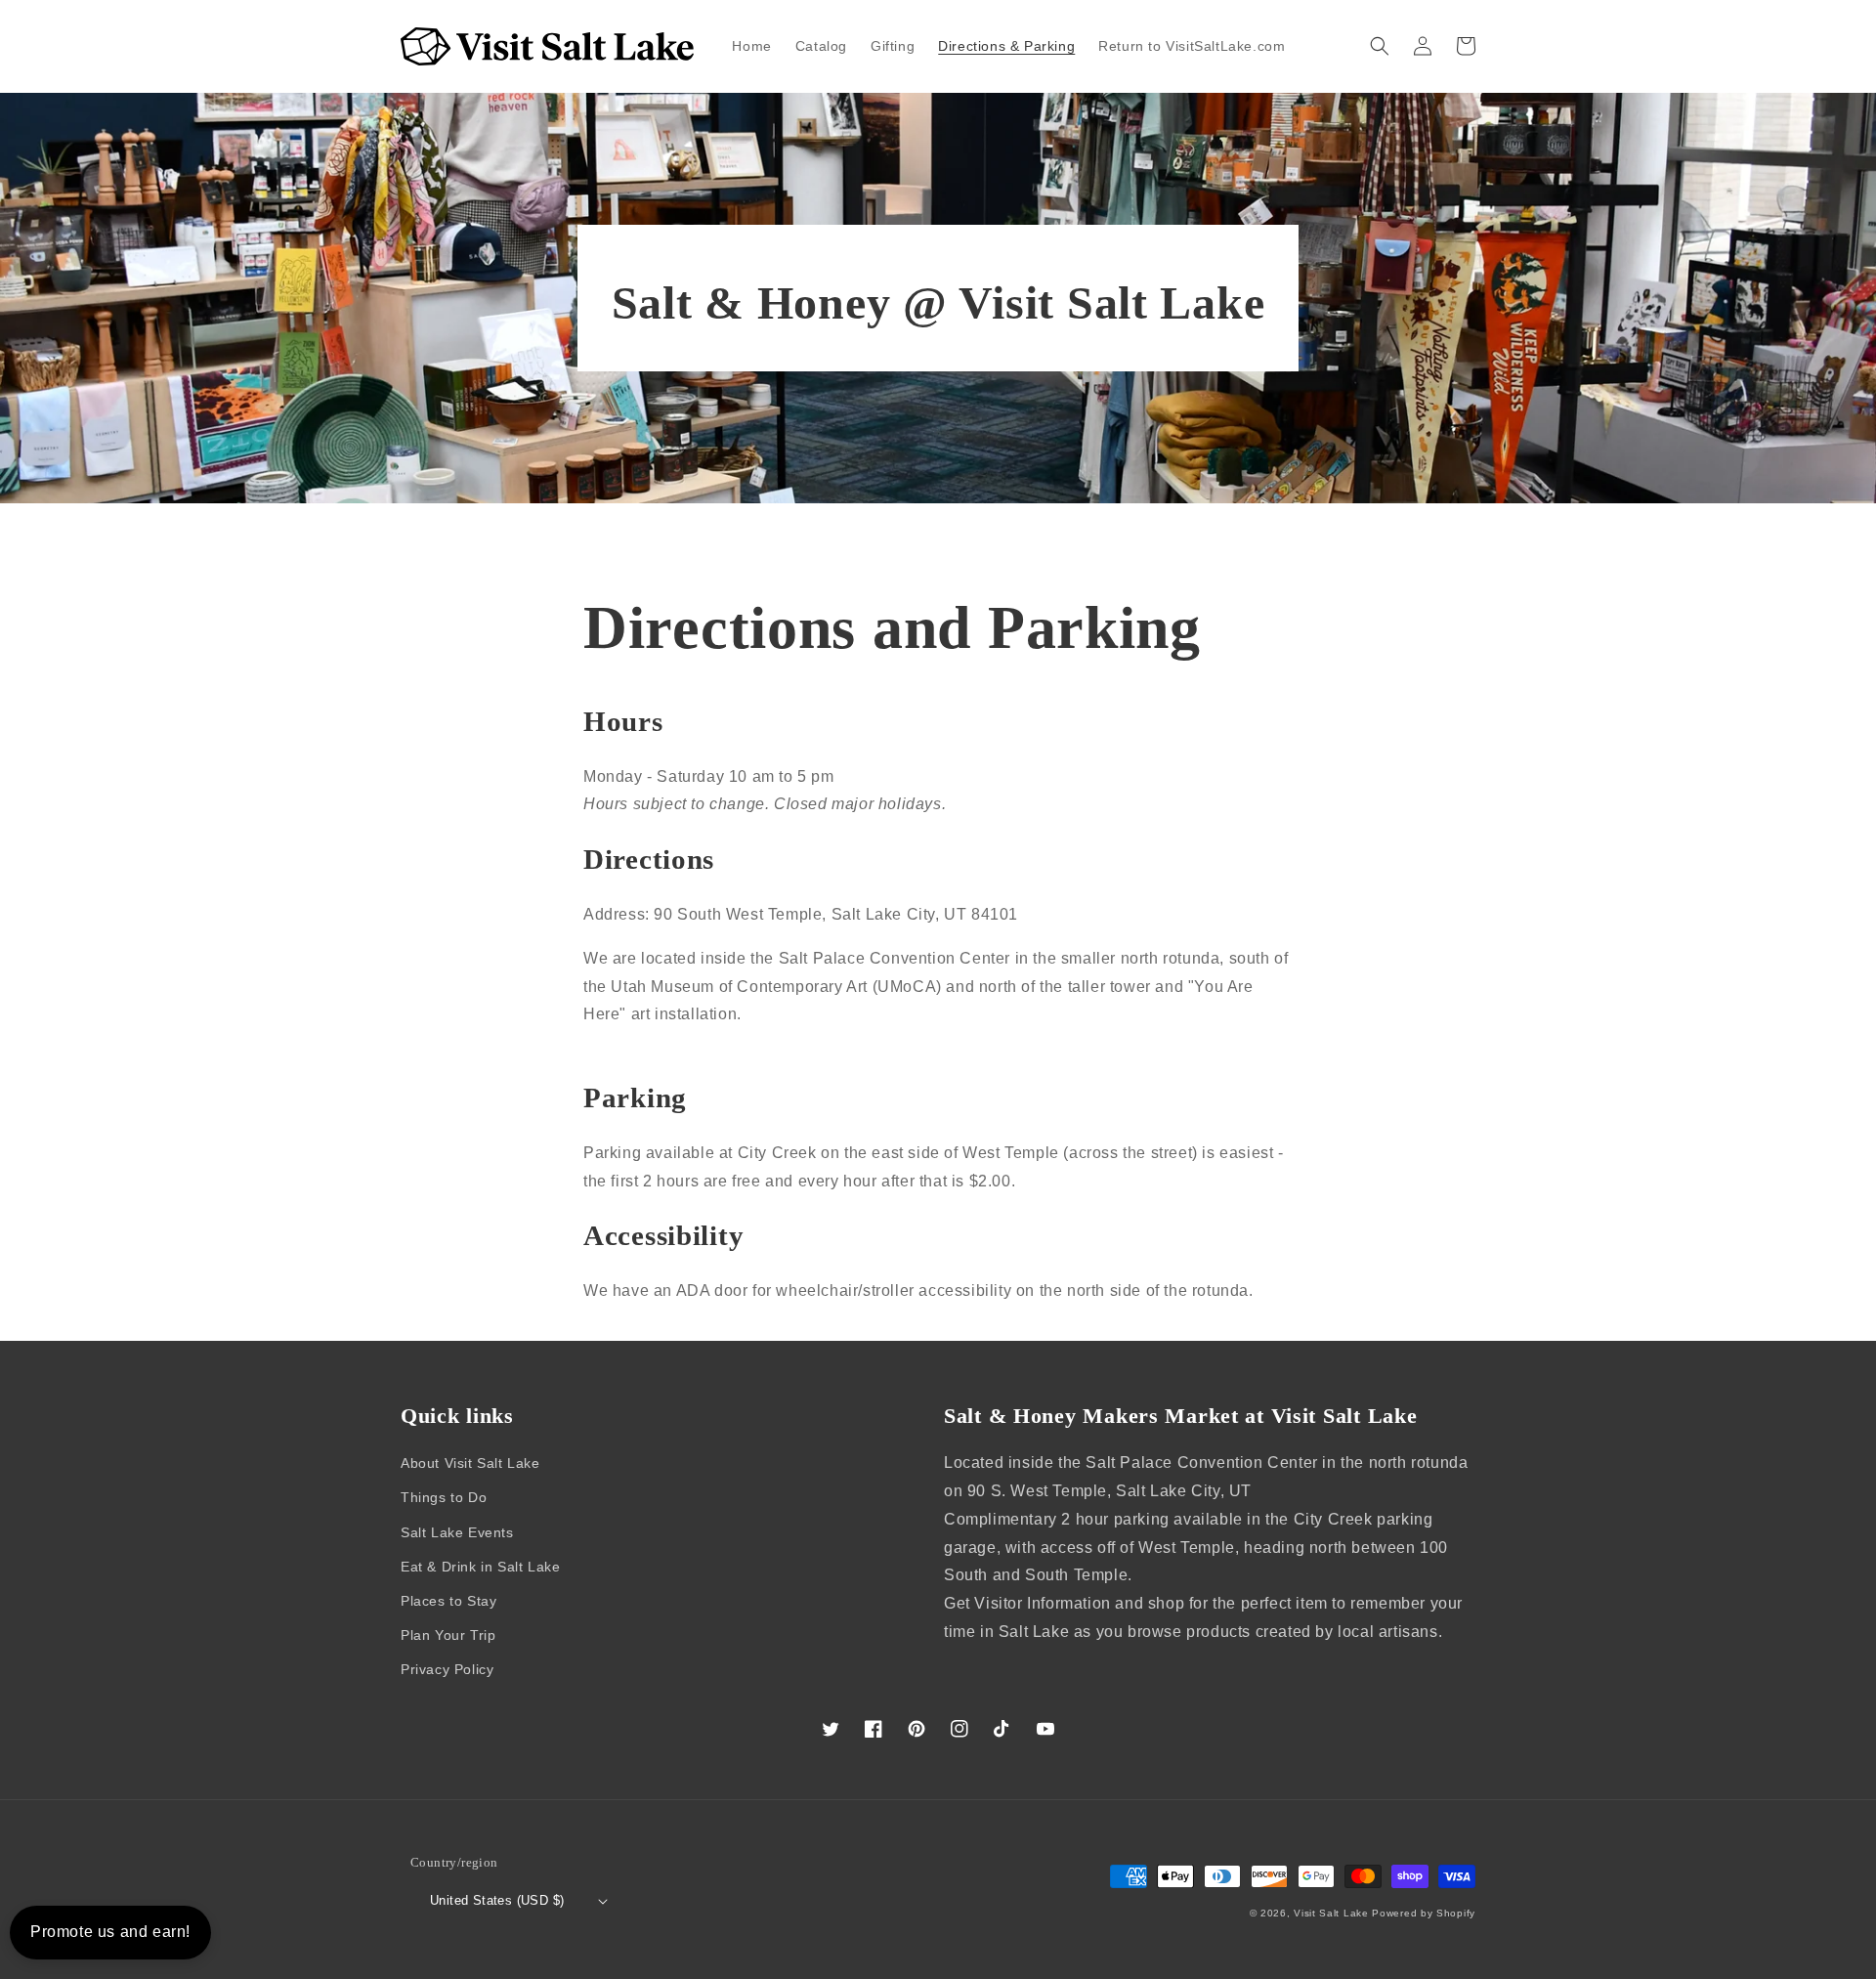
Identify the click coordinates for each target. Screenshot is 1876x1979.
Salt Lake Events (457, 1532)
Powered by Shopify (1424, 1913)
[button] (1380, 46)
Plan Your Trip (448, 1635)
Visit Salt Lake (1331, 1913)
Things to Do (444, 1497)
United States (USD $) (497, 1900)
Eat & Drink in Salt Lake (480, 1567)
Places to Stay (448, 1601)
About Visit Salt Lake (470, 1463)
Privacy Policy (447, 1669)
